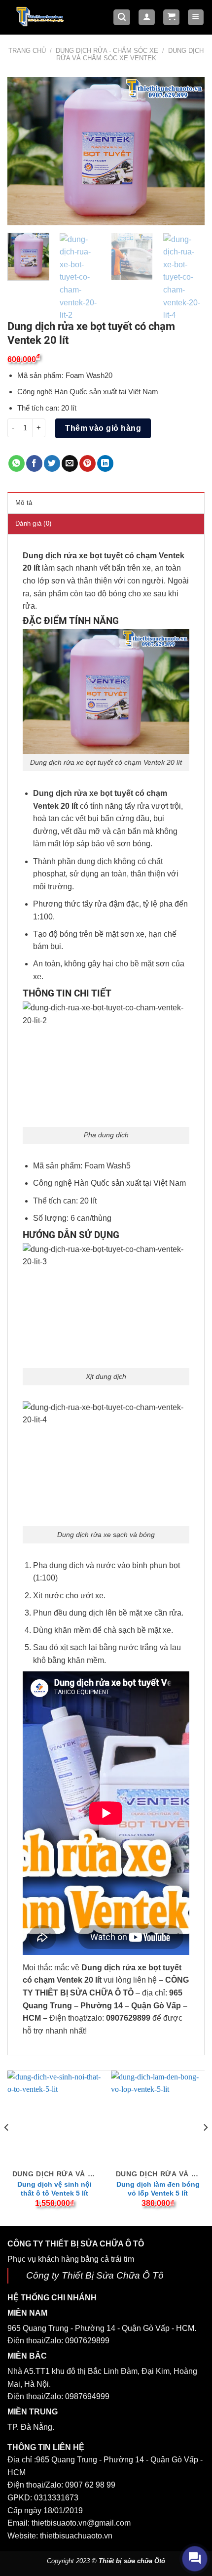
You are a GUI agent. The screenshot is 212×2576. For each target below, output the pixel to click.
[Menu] (196, 18)
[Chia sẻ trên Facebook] (34, 463)
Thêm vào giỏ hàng (103, 428)
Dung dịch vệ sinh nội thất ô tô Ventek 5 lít (54, 2189)
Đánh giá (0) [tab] (33, 523)
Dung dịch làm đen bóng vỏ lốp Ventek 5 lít (158, 2189)
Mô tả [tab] (24, 503)
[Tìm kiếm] (122, 18)
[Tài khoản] (147, 18)
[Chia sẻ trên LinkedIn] (105, 463)
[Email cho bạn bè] (70, 463)
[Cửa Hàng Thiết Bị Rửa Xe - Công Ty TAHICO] (41, 16)
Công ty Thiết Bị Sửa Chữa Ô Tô (95, 2275)
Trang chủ (27, 51)
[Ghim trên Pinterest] (88, 463)
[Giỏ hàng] (171, 18)
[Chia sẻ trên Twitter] (52, 463)
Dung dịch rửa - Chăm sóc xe (107, 51)
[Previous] (24, 151)
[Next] (188, 151)
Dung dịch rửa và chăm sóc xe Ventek (130, 54)
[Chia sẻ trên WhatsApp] (17, 463)
